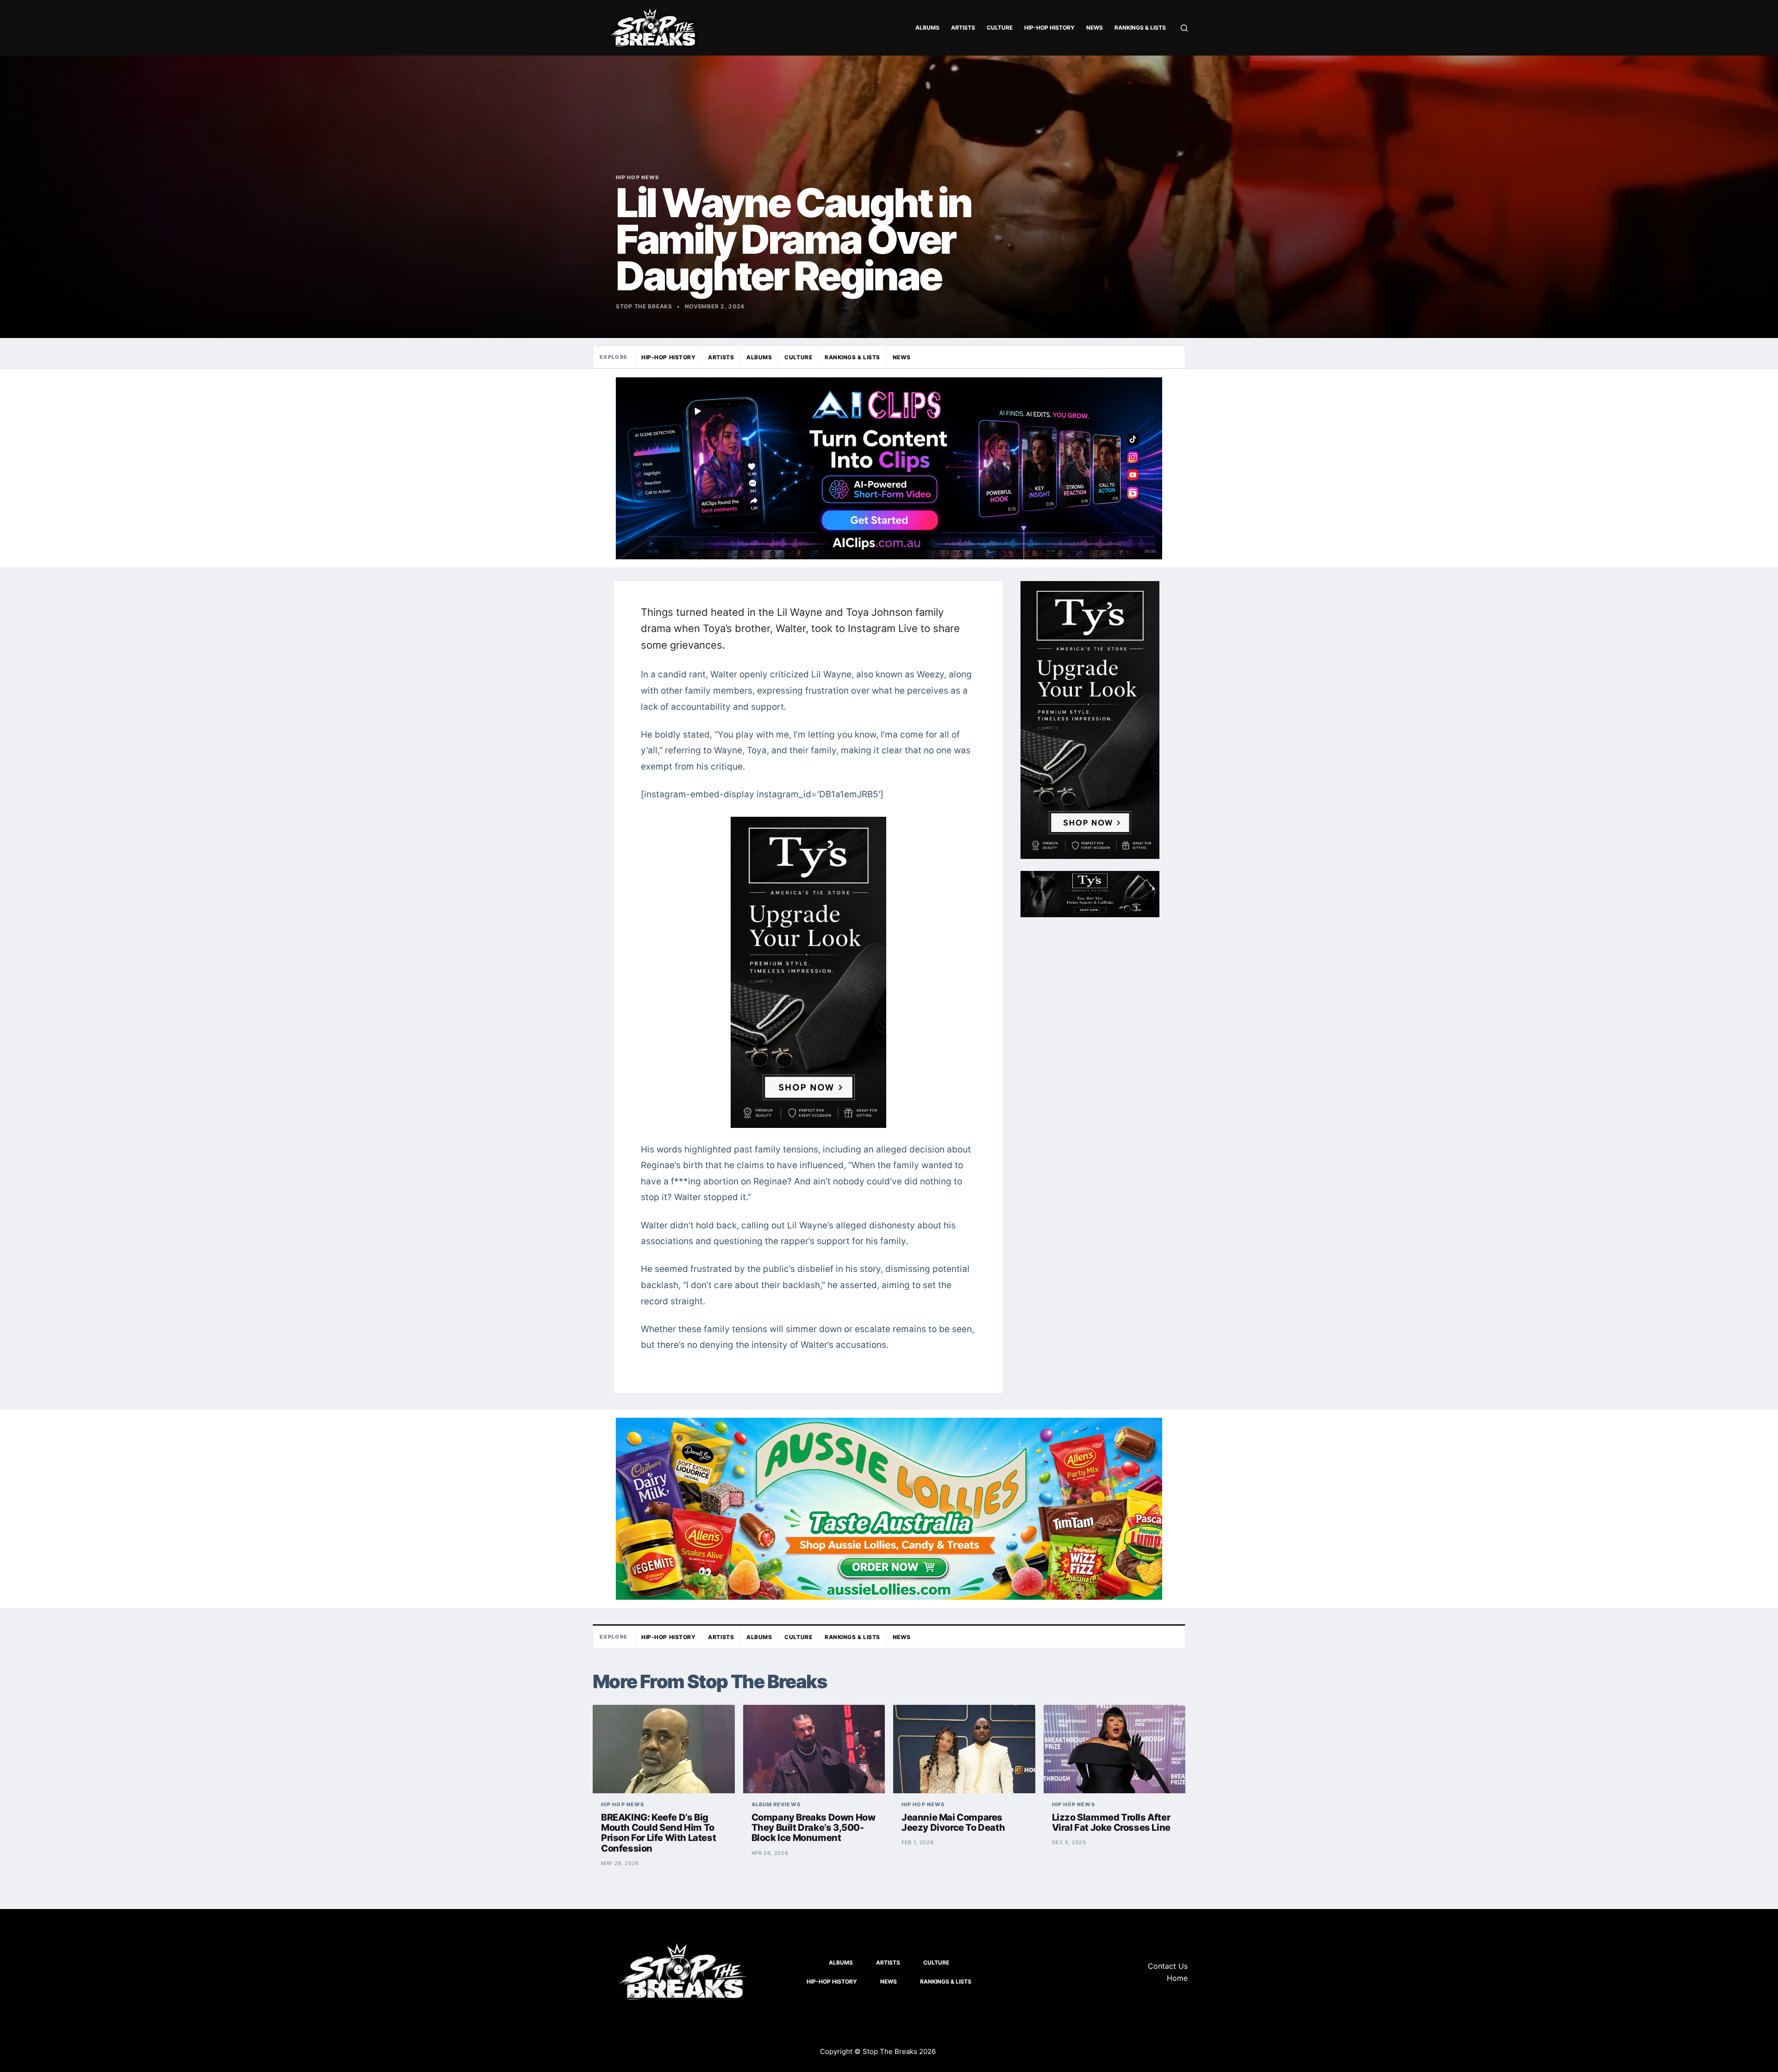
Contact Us (1168, 1966)
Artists (963, 28)
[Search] (1184, 28)
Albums (927, 28)
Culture (1000, 28)
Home (1177, 1978)
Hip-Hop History (1049, 28)
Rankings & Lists (1140, 28)
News (1095, 28)
